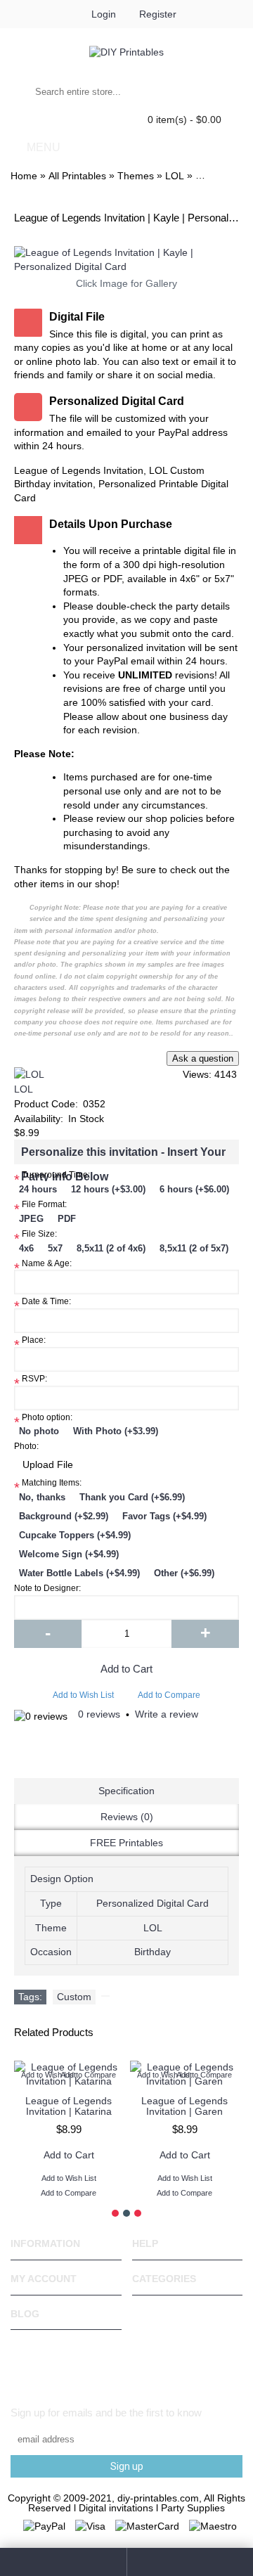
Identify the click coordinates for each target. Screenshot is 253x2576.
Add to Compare (169, 1695)
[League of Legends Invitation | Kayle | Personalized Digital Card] (126, 260)
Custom (74, 1997)
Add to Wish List (83, 1695)
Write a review (167, 1714)
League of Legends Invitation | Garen (184, 2106)
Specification (126, 1791)
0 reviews (99, 1714)
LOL (24, 1089)
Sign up (127, 2466)
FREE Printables (126, 1843)
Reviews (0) (127, 1817)
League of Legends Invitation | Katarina (69, 2106)
